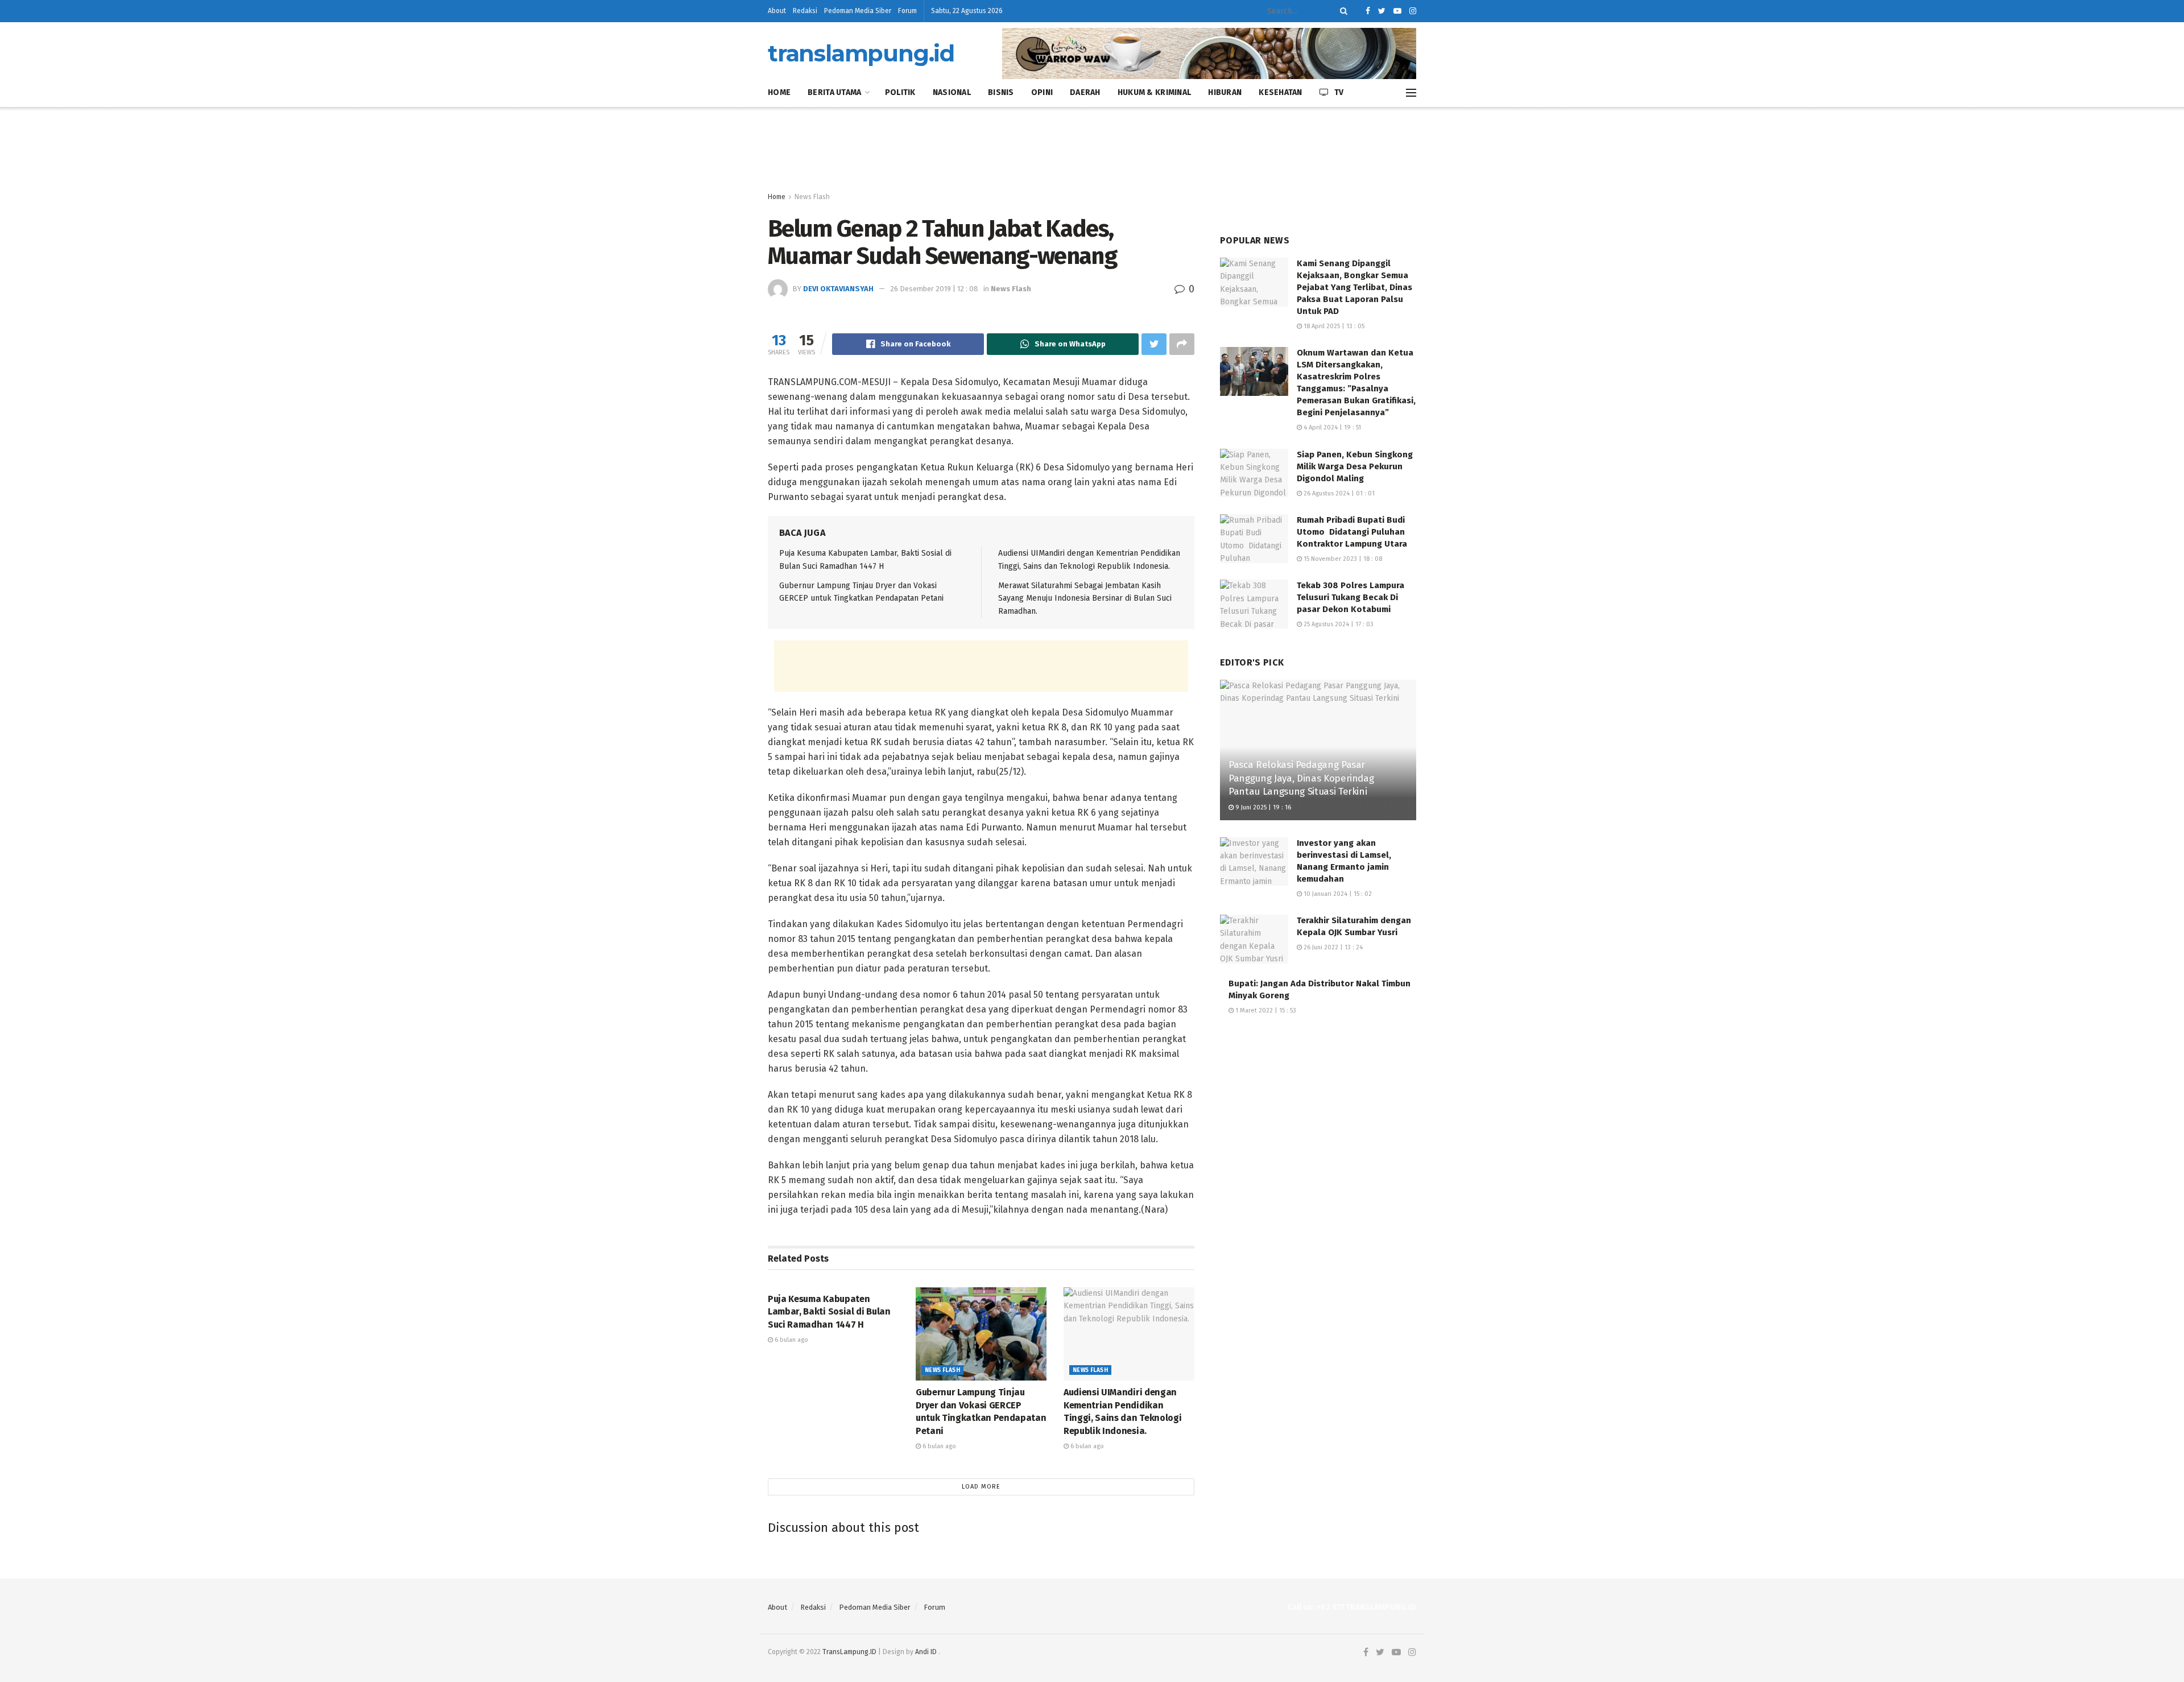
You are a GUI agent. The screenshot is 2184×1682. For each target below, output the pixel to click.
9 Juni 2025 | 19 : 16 (1262, 807)
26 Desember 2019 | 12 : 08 (934, 289)
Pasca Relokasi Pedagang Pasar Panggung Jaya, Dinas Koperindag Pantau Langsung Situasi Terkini (1301, 778)
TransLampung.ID (849, 1652)
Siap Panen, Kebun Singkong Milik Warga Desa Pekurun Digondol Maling (1355, 466)
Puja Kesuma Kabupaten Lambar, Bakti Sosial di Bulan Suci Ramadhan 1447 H (829, 1312)
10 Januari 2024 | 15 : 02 (1337, 894)
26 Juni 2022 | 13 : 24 (1332, 947)
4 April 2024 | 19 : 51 (1331, 427)
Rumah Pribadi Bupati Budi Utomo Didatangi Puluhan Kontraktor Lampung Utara (1352, 532)
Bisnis (1001, 92)
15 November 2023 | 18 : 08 (1342, 559)
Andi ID (926, 1652)
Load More (981, 1487)
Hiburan (1225, 92)
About (777, 11)
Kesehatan (1281, 92)
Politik (900, 92)
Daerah (1085, 92)
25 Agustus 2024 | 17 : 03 (1338, 624)
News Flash (812, 197)
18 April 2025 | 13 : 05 (1333, 326)
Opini (1042, 92)
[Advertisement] (1092, 150)
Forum (907, 11)
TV (1339, 92)
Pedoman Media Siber (858, 11)
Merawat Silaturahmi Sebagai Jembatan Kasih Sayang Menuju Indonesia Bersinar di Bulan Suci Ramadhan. (1085, 598)
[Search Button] (1342, 11)
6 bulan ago (791, 1340)
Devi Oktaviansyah (838, 289)
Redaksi (805, 11)
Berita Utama (834, 92)
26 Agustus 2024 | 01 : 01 (1338, 493)
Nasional (952, 92)
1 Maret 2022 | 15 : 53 (1265, 1011)
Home (779, 92)
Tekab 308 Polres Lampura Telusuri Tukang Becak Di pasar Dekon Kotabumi (1350, 597)
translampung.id (861, 53)
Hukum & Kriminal (1154, 92)
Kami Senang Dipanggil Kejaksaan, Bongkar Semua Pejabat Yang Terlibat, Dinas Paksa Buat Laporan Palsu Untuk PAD (1354, 287)
